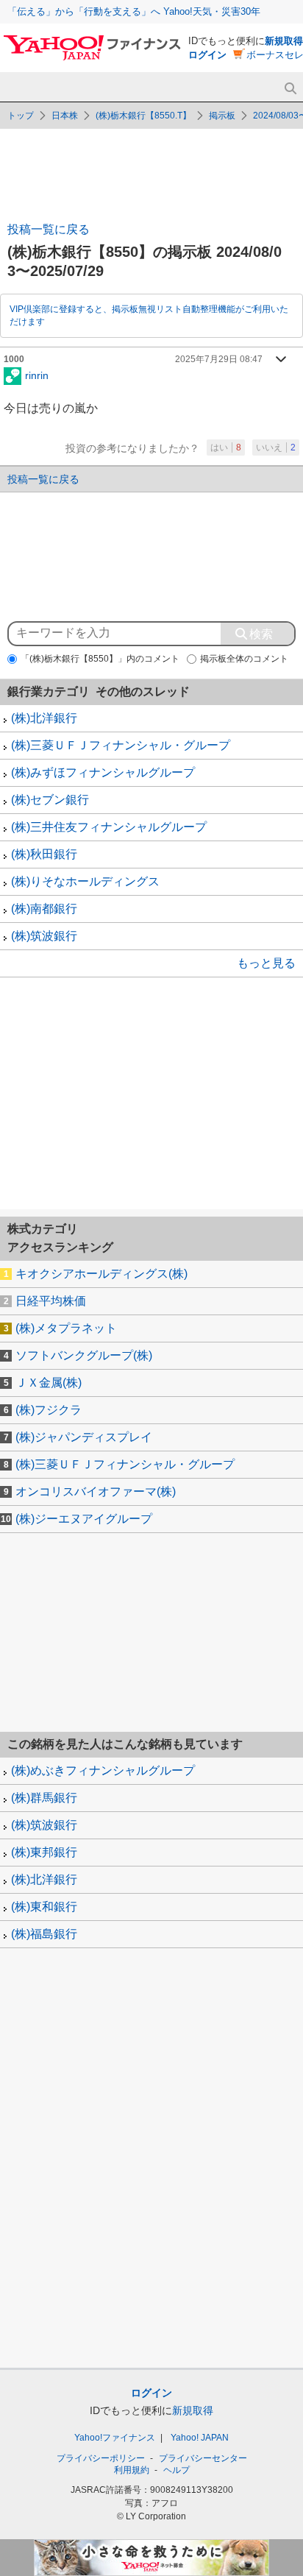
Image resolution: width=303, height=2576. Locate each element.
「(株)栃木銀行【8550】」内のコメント (100, 659)
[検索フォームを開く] (290, 89)
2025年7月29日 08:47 (219, 359)
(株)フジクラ (49, 1410)
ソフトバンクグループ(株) (84, 1355)
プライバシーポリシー (101, 2458)
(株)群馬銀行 (44, 1798)
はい (226, 447)
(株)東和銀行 (44, 1907)
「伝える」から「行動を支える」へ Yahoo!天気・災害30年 (134, 11)
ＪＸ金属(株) (49, 1383)
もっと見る (266, 963)
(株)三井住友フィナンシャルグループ (109, 827)
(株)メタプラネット (66, 1328)
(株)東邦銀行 (44, 1852)
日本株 (65, 116)
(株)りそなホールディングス (85, 881)
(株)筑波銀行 (44, 936)
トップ (21, 116)
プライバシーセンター (203, 2458)
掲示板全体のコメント (244, 659)
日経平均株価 (51, 1301)
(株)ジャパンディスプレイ (84, 1437)
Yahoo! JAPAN (200, 2438)
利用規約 (132, 2470)
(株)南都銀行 (44, 909)
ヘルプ (177, 2470)
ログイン (207, 55)
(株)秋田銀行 (44, 854)
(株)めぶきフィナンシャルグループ (103, 1770)
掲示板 (222, 116)
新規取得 (284, 41)
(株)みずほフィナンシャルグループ (103, 772)
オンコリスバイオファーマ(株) (96, 1492)
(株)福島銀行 (44, 1934)
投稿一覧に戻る (49, 229)
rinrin (37, 375)
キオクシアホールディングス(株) (101, 1274)
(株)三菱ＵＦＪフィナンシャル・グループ (121, 745)
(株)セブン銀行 (50, 800)
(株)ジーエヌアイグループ (84, 1519)
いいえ (276, 447)
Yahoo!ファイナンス (115, 2438)
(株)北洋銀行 (44, 718)
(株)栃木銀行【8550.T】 (143, 116)
